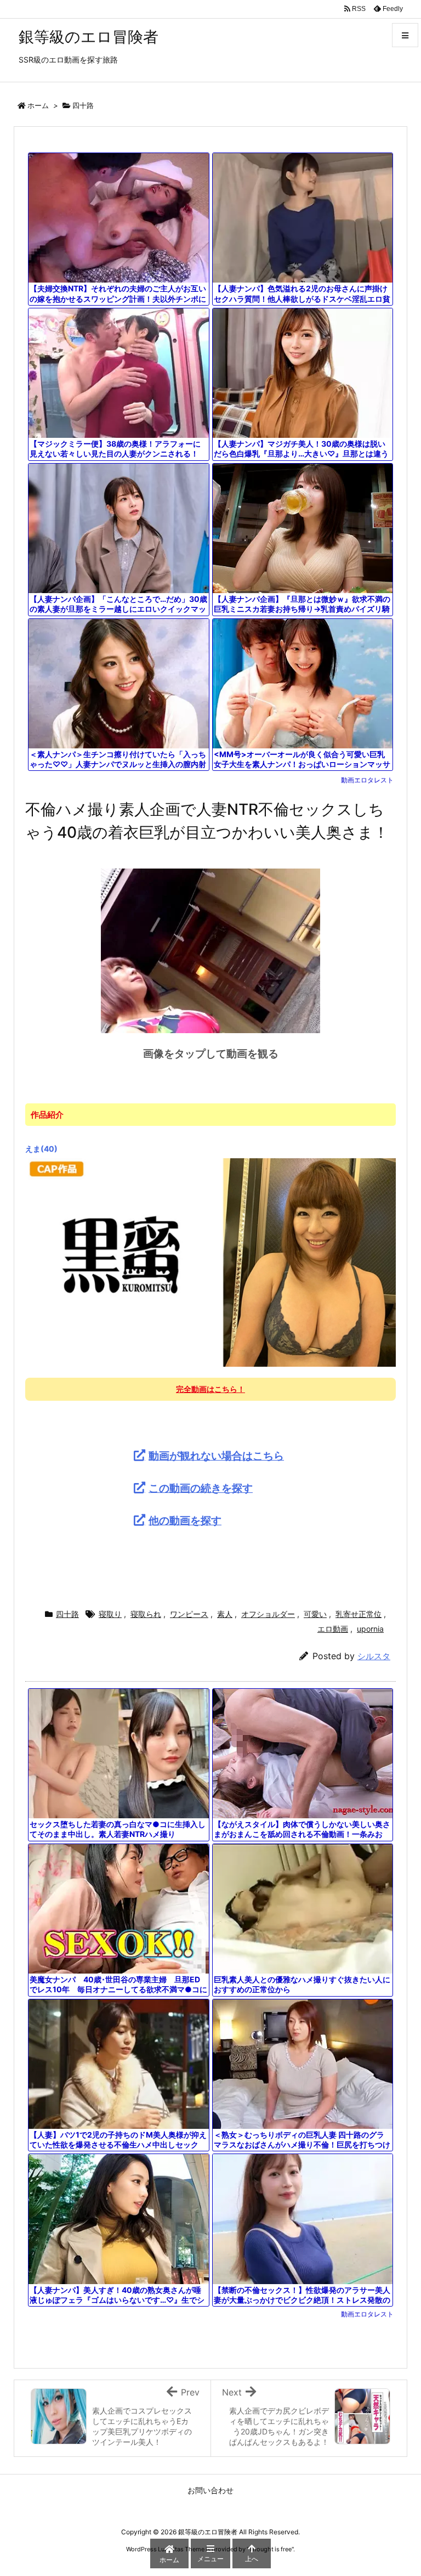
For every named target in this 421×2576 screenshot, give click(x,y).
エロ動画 (333, 1629)
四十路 (83, 105)
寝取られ (146, 1614)
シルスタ (374, 1656)
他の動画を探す (185, 1520)
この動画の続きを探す (201, 1488)
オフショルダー (268, 1614)
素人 (225, 1614)
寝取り (110, 1614)
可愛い (315, 1614)
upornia (370, 1629)
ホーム (38, 105)
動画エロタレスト (367, 780)
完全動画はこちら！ (210, 1389)
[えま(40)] (210, 1262)
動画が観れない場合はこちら (216, 1456)
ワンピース (189, 1614)
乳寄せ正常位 (359, 1614)
